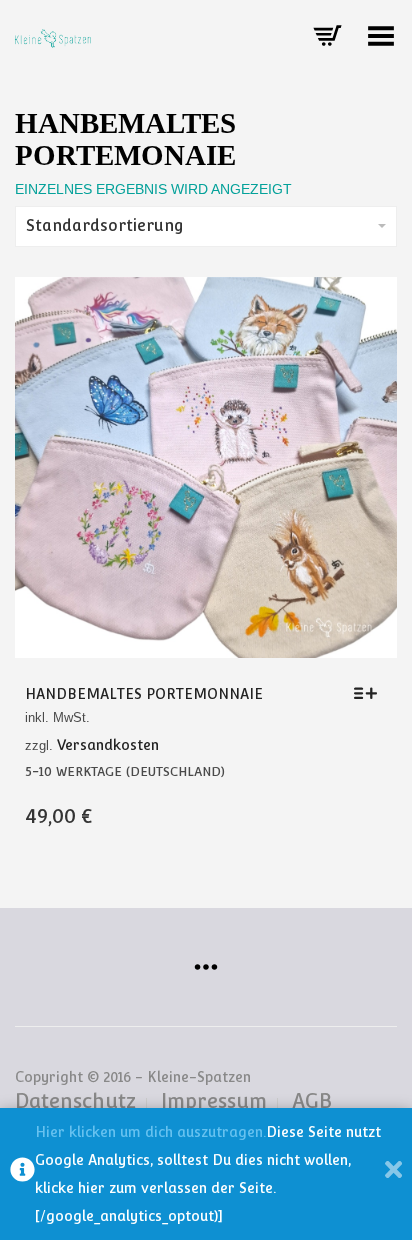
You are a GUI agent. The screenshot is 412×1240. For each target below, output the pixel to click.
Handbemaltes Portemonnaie (144, 694)
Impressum (214, 1101)
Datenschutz (75, 1101)
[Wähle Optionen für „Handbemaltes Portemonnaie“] (370, 693)
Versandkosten (108, 745)
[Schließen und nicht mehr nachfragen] (393, 1174)
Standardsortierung (105, 225)
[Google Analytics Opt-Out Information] (22, 1174)
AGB (312, 1101)
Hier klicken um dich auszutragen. (150, 1132)
